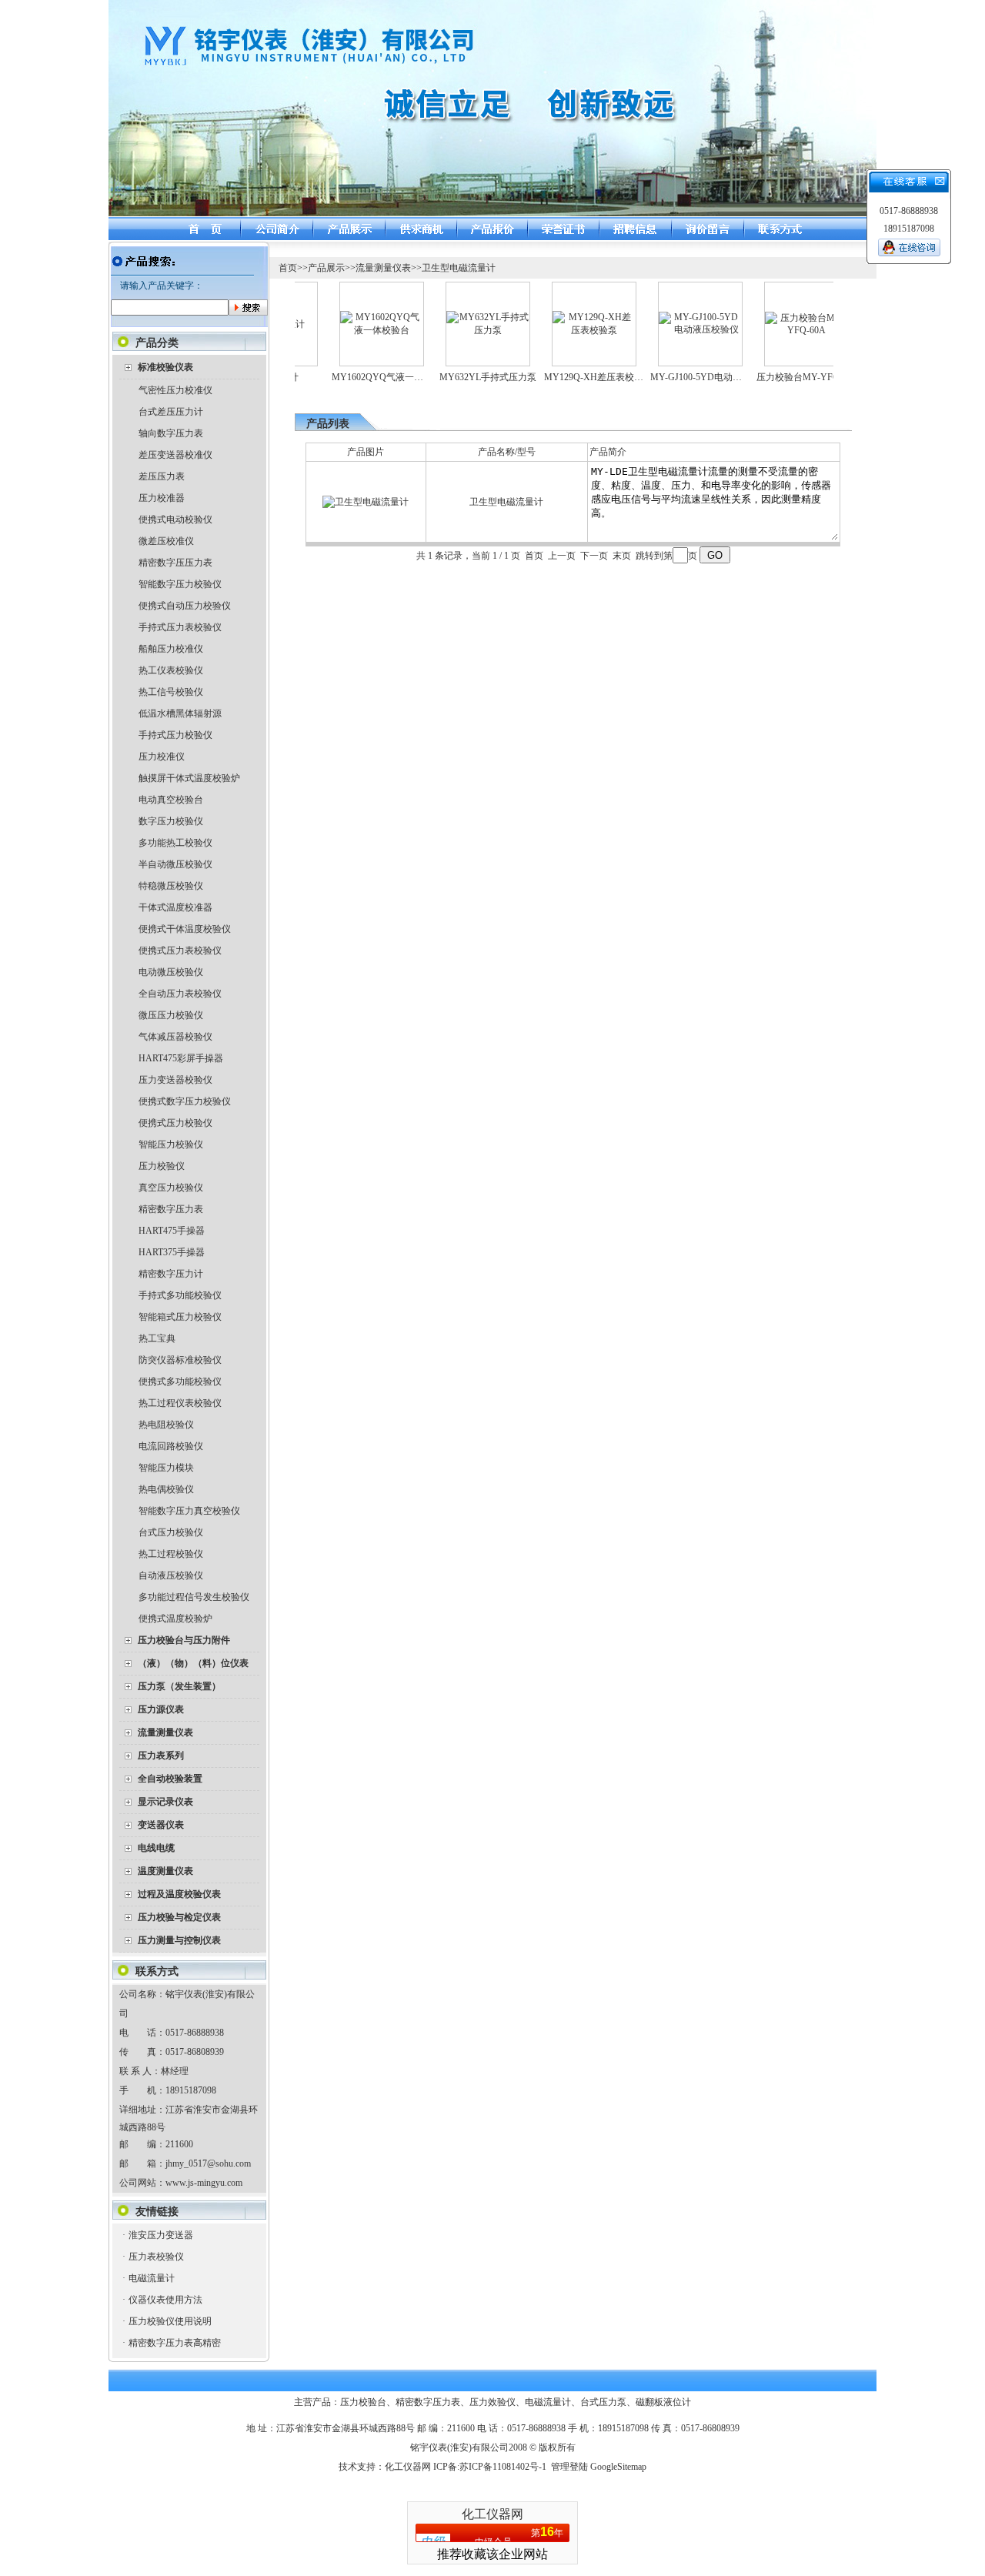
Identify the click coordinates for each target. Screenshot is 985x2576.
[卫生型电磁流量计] (366, 502)
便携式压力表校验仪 (180, 951)
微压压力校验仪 (171, 1015)
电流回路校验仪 (171, 1446)
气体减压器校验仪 (175, 1037)
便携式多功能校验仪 (180, 1382)
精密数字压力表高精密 (175, 2343)
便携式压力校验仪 (175, 1123)
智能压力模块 (166, 1468)
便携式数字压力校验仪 (185, 1101)
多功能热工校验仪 (175, 843)
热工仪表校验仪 (171, 670)
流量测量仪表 (383, 268)
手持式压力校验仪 (175, 735)
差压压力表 (162, 476)
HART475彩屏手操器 (181, 1058)
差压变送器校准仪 (175, 455)
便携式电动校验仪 (175, 520)
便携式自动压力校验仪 (185, 606)
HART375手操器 (172, 1252)
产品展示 (326, 268)
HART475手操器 (172, 1231)
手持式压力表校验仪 (180, 627)
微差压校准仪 (166, 541)
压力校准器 (162, 498)
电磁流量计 (152, 2278)
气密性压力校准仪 (175, 390)
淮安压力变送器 (161, 2235)
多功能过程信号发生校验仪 (194, 1597)
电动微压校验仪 (171, 972)
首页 (288, 268)
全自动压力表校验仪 (180, 994)
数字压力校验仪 (171, 821)
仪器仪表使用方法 (165, 2300)
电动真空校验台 (171, 800)
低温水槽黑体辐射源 (180, 713)
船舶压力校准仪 (171, 649)
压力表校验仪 (156, 2257)
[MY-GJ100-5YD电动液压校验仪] (673, 329)
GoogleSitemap (618, 2467)
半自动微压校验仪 (175, 864)
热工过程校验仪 (171, 1554)
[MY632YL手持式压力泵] (461, 330)
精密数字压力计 (171, 1274)
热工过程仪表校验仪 (180, 1403)
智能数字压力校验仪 (180, 584)
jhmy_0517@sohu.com (208, 2163)
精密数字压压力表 (175, 563)
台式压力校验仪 (171, 1532)
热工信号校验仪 (171, 692)
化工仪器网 (408, 2467)
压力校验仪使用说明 (170, 2321)
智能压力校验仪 (171, 1144)
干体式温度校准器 (175, 907)
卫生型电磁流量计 (459, 268)
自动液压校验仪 (171, 1575)
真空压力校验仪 (171, 1188)
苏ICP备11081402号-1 (503, 2467)
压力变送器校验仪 (175, 1080)
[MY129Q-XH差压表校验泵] (567, 330)
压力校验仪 (162, 1166)
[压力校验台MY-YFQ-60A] (780, 330)
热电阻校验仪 (166, 1425)
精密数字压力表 (171, 1209)
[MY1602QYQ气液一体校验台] (355, 330)
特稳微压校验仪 (171, 886)
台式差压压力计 (171, 412)
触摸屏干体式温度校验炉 (189, 778)
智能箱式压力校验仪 (180, 1317)
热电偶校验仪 (166, 1489)
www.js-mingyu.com (204, 2183)
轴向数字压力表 (171, 433)
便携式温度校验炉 (175, 1619)
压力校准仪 (162, 757)
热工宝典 (157, 1338)
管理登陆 (569, 2467)
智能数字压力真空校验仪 (189, 1511)
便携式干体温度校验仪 (185, 929)
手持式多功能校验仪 (180, 1295)
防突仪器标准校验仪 (180, 1360)
